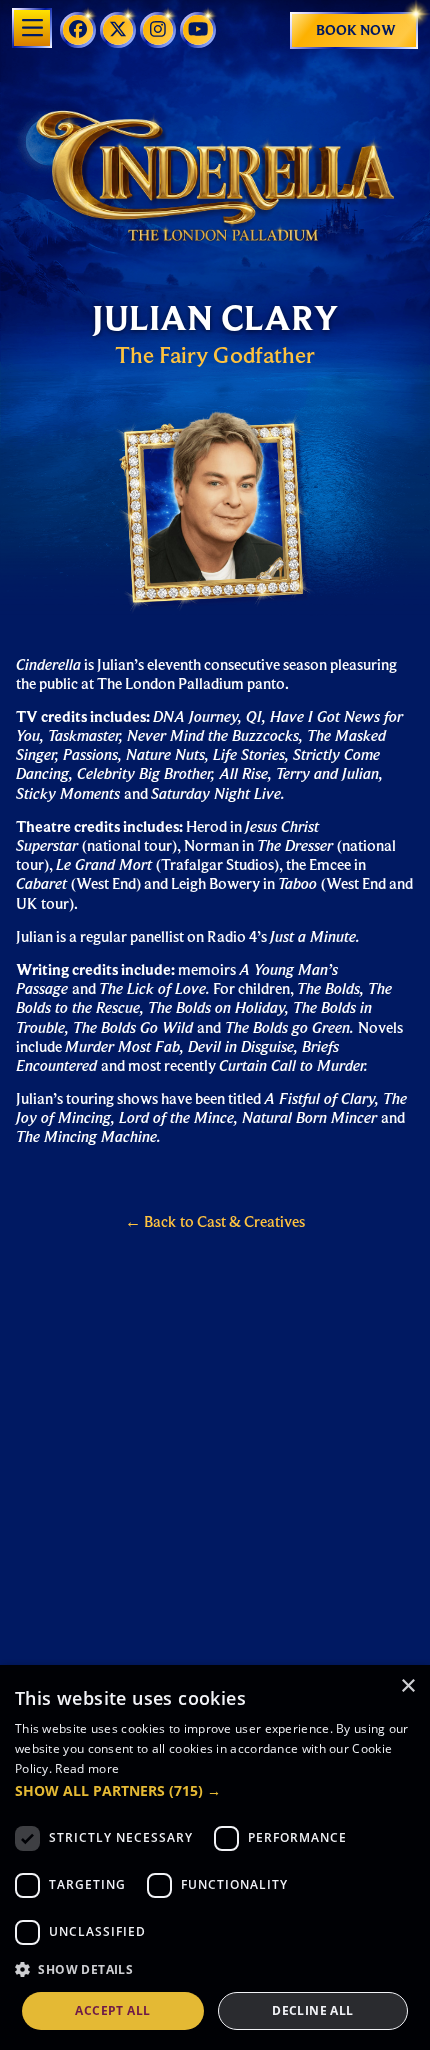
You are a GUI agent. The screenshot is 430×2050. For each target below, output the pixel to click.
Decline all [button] (312, 2010)
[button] (215, 1791)
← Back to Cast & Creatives (215, 1222)
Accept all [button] (112, 2010)
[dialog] (215, 1857)
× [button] (407, 1686)
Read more (87, 1768)
